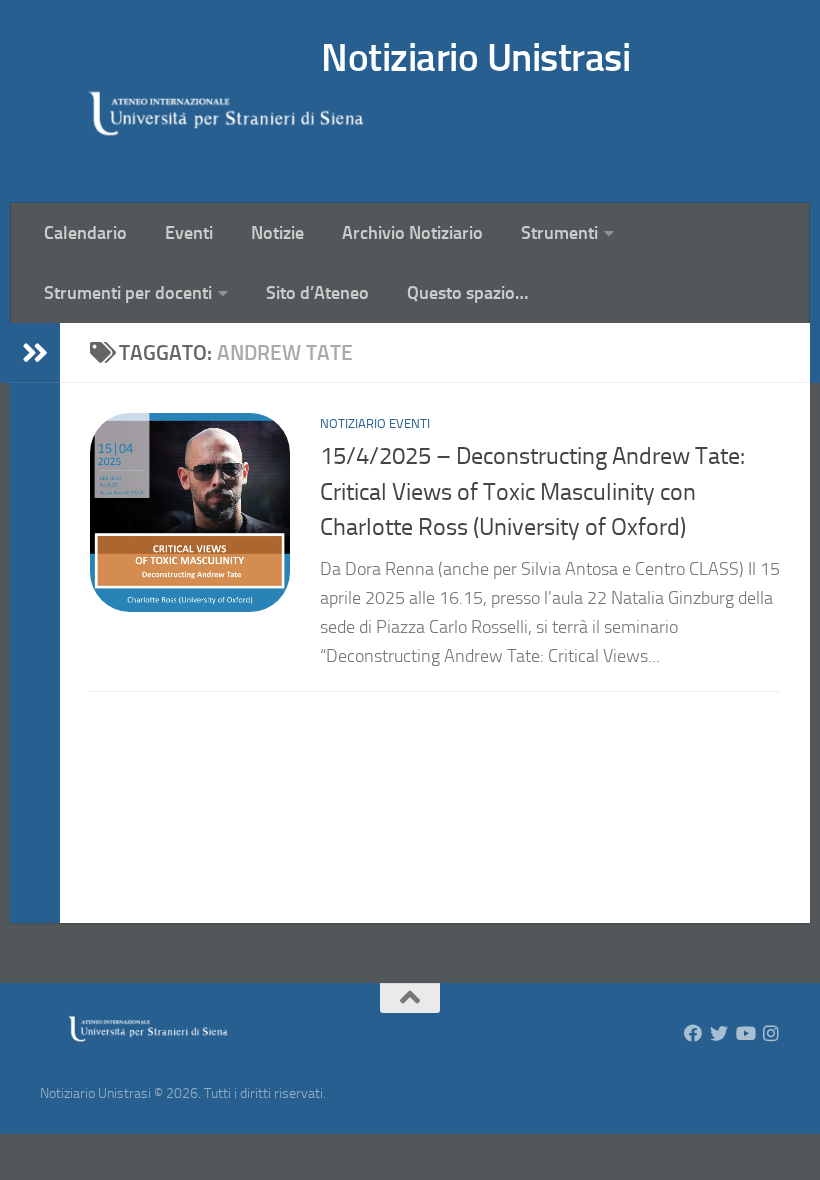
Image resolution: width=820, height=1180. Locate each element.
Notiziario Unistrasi (475, 57)
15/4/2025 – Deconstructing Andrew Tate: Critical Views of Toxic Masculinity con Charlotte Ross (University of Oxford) (532, 491)
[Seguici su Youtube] (745, 1033)
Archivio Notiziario (412, 233)
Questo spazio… (467, 293)
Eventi (189, 233)
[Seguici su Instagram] (771, 1033)
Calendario (85, 233)
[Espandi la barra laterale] (35, 353)
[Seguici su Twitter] (719, 1033)
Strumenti (559, 233)
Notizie (277, 233)
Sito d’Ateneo (317, 293)
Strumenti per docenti (128, 293)
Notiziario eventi (375, 423)
